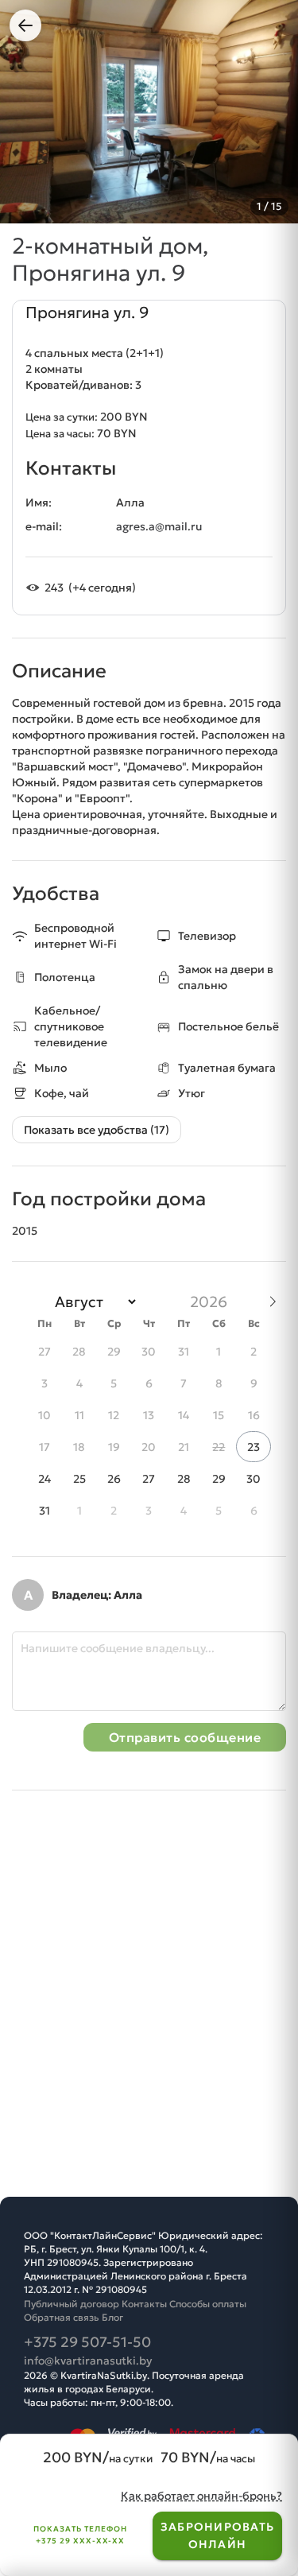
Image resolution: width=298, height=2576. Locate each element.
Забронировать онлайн (217, 2535)
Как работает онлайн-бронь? (201, 2496)
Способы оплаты (208, 2304)
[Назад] (25, 25)
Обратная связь (62, 2317)
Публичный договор (72, 2304)
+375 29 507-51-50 (87, 2342)
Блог (112, 2317)
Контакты (144, 2304)
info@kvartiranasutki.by (88, 2361)
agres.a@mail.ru (159, 526)
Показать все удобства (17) (97, 1130)
